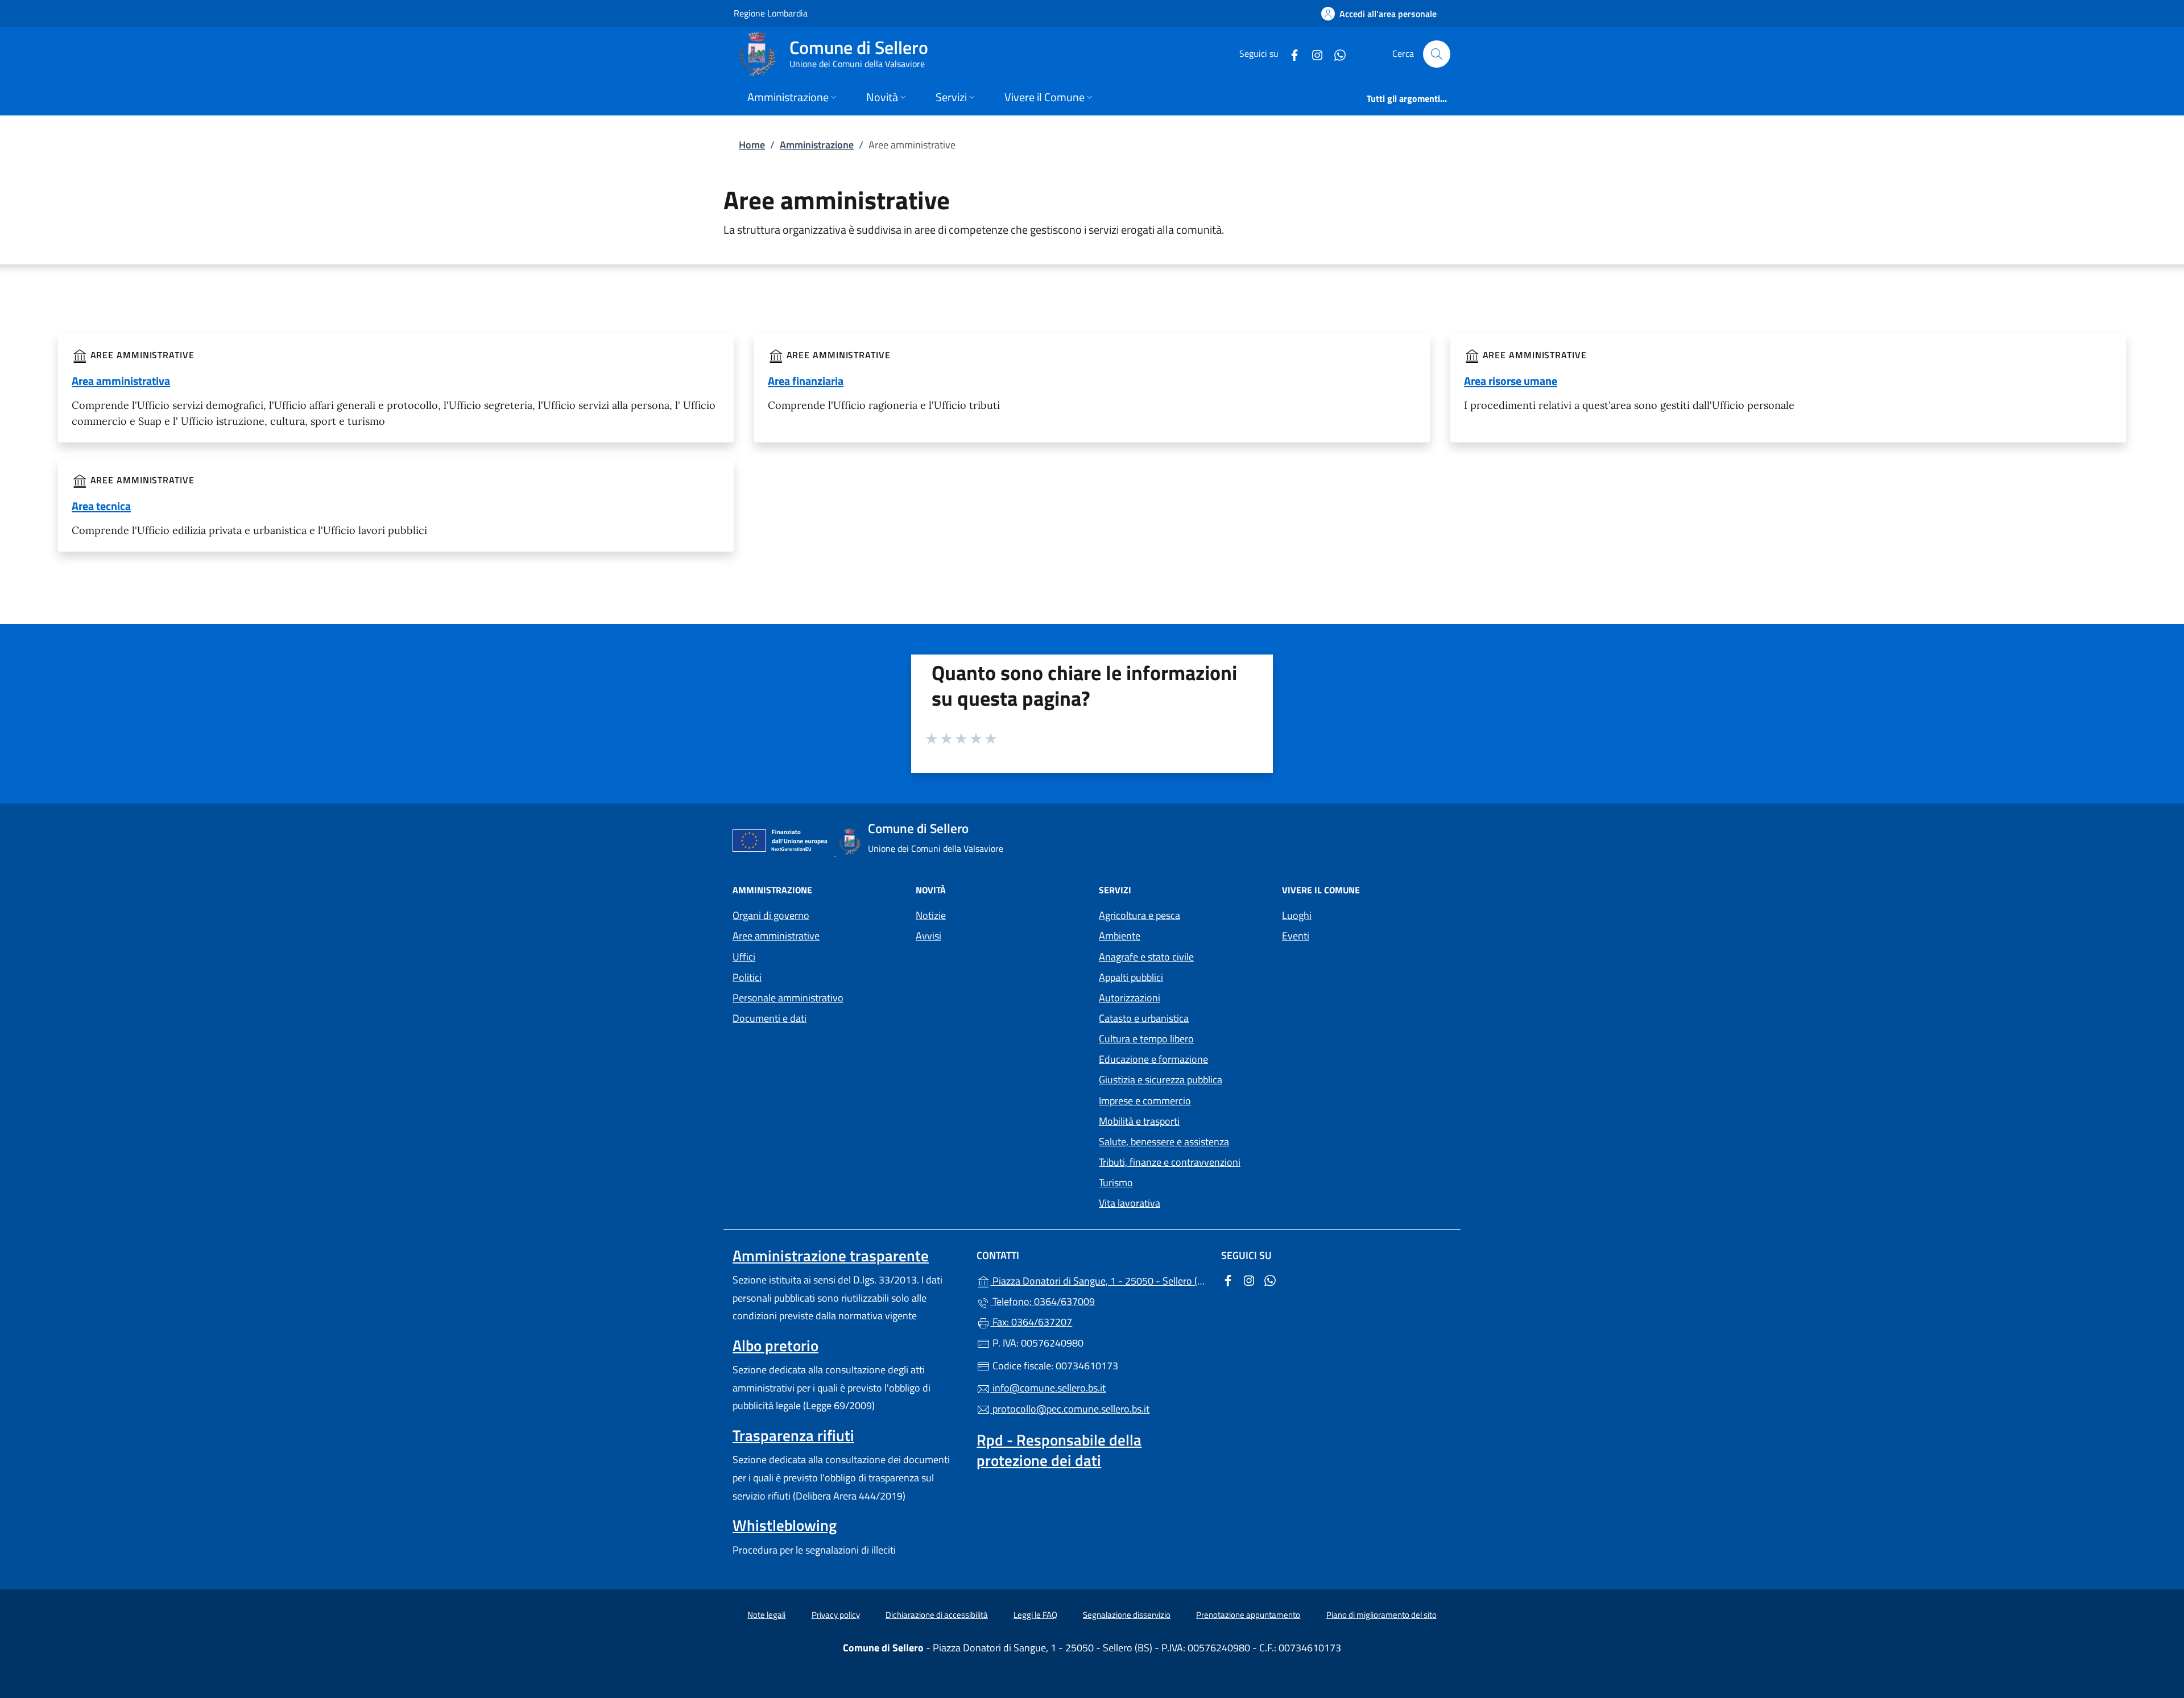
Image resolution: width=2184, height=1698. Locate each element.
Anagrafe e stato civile (1146, 957)
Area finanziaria (806, 381)
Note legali (766, 1615)
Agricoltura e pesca (1139, 915)
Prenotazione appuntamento (1248, 1615)
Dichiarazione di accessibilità (937, 1615)
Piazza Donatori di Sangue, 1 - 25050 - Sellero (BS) (1099, 1280)
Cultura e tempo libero (1146, 1039)
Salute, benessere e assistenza (1164, 1142)
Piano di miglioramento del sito (1381, 1615)
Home (752, 145)
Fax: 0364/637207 (1031, 1322)
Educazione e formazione (1153, 1059)
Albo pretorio (775, 1345)
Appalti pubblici (1131, 977)
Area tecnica (101, 506)
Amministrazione (817, 145)
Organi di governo (771, 915)
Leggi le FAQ (1035, 1615)
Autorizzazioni (1130, 998)
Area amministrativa (121, 381)
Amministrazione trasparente (831, 1256)
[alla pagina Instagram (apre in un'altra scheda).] (1313, 54)
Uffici (744, 957)
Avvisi (928, 936)
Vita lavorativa (1130, 1203)
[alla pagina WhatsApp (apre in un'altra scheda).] (1335, 54)
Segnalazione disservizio (1127, 1615)
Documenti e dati (770, 1018)
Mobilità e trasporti (1139, 1121)
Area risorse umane (1511, 381)
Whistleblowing (785, 1525)
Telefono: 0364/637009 (1043, 1301)
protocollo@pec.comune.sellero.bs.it (1070, 1409)
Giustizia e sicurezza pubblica (1161, 1080)
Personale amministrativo (788, 998)
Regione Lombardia (771, 13)
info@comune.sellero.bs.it (1048, 1388)
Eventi (1296, 936)
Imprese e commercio (1145, 1101)
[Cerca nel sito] (1437, 54)
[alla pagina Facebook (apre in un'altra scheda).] (1290, 54)
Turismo (1116, 1183)
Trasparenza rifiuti (793, 1435)
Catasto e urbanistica (1144, 1018)
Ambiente (1120, 936)
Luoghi (1297, 915)
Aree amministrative (776, 936)
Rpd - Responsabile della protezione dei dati (1059, 1450)
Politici (747, 977)
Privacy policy (836, 1615)
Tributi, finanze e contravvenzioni (1170, 1162)
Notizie (931, 915)
